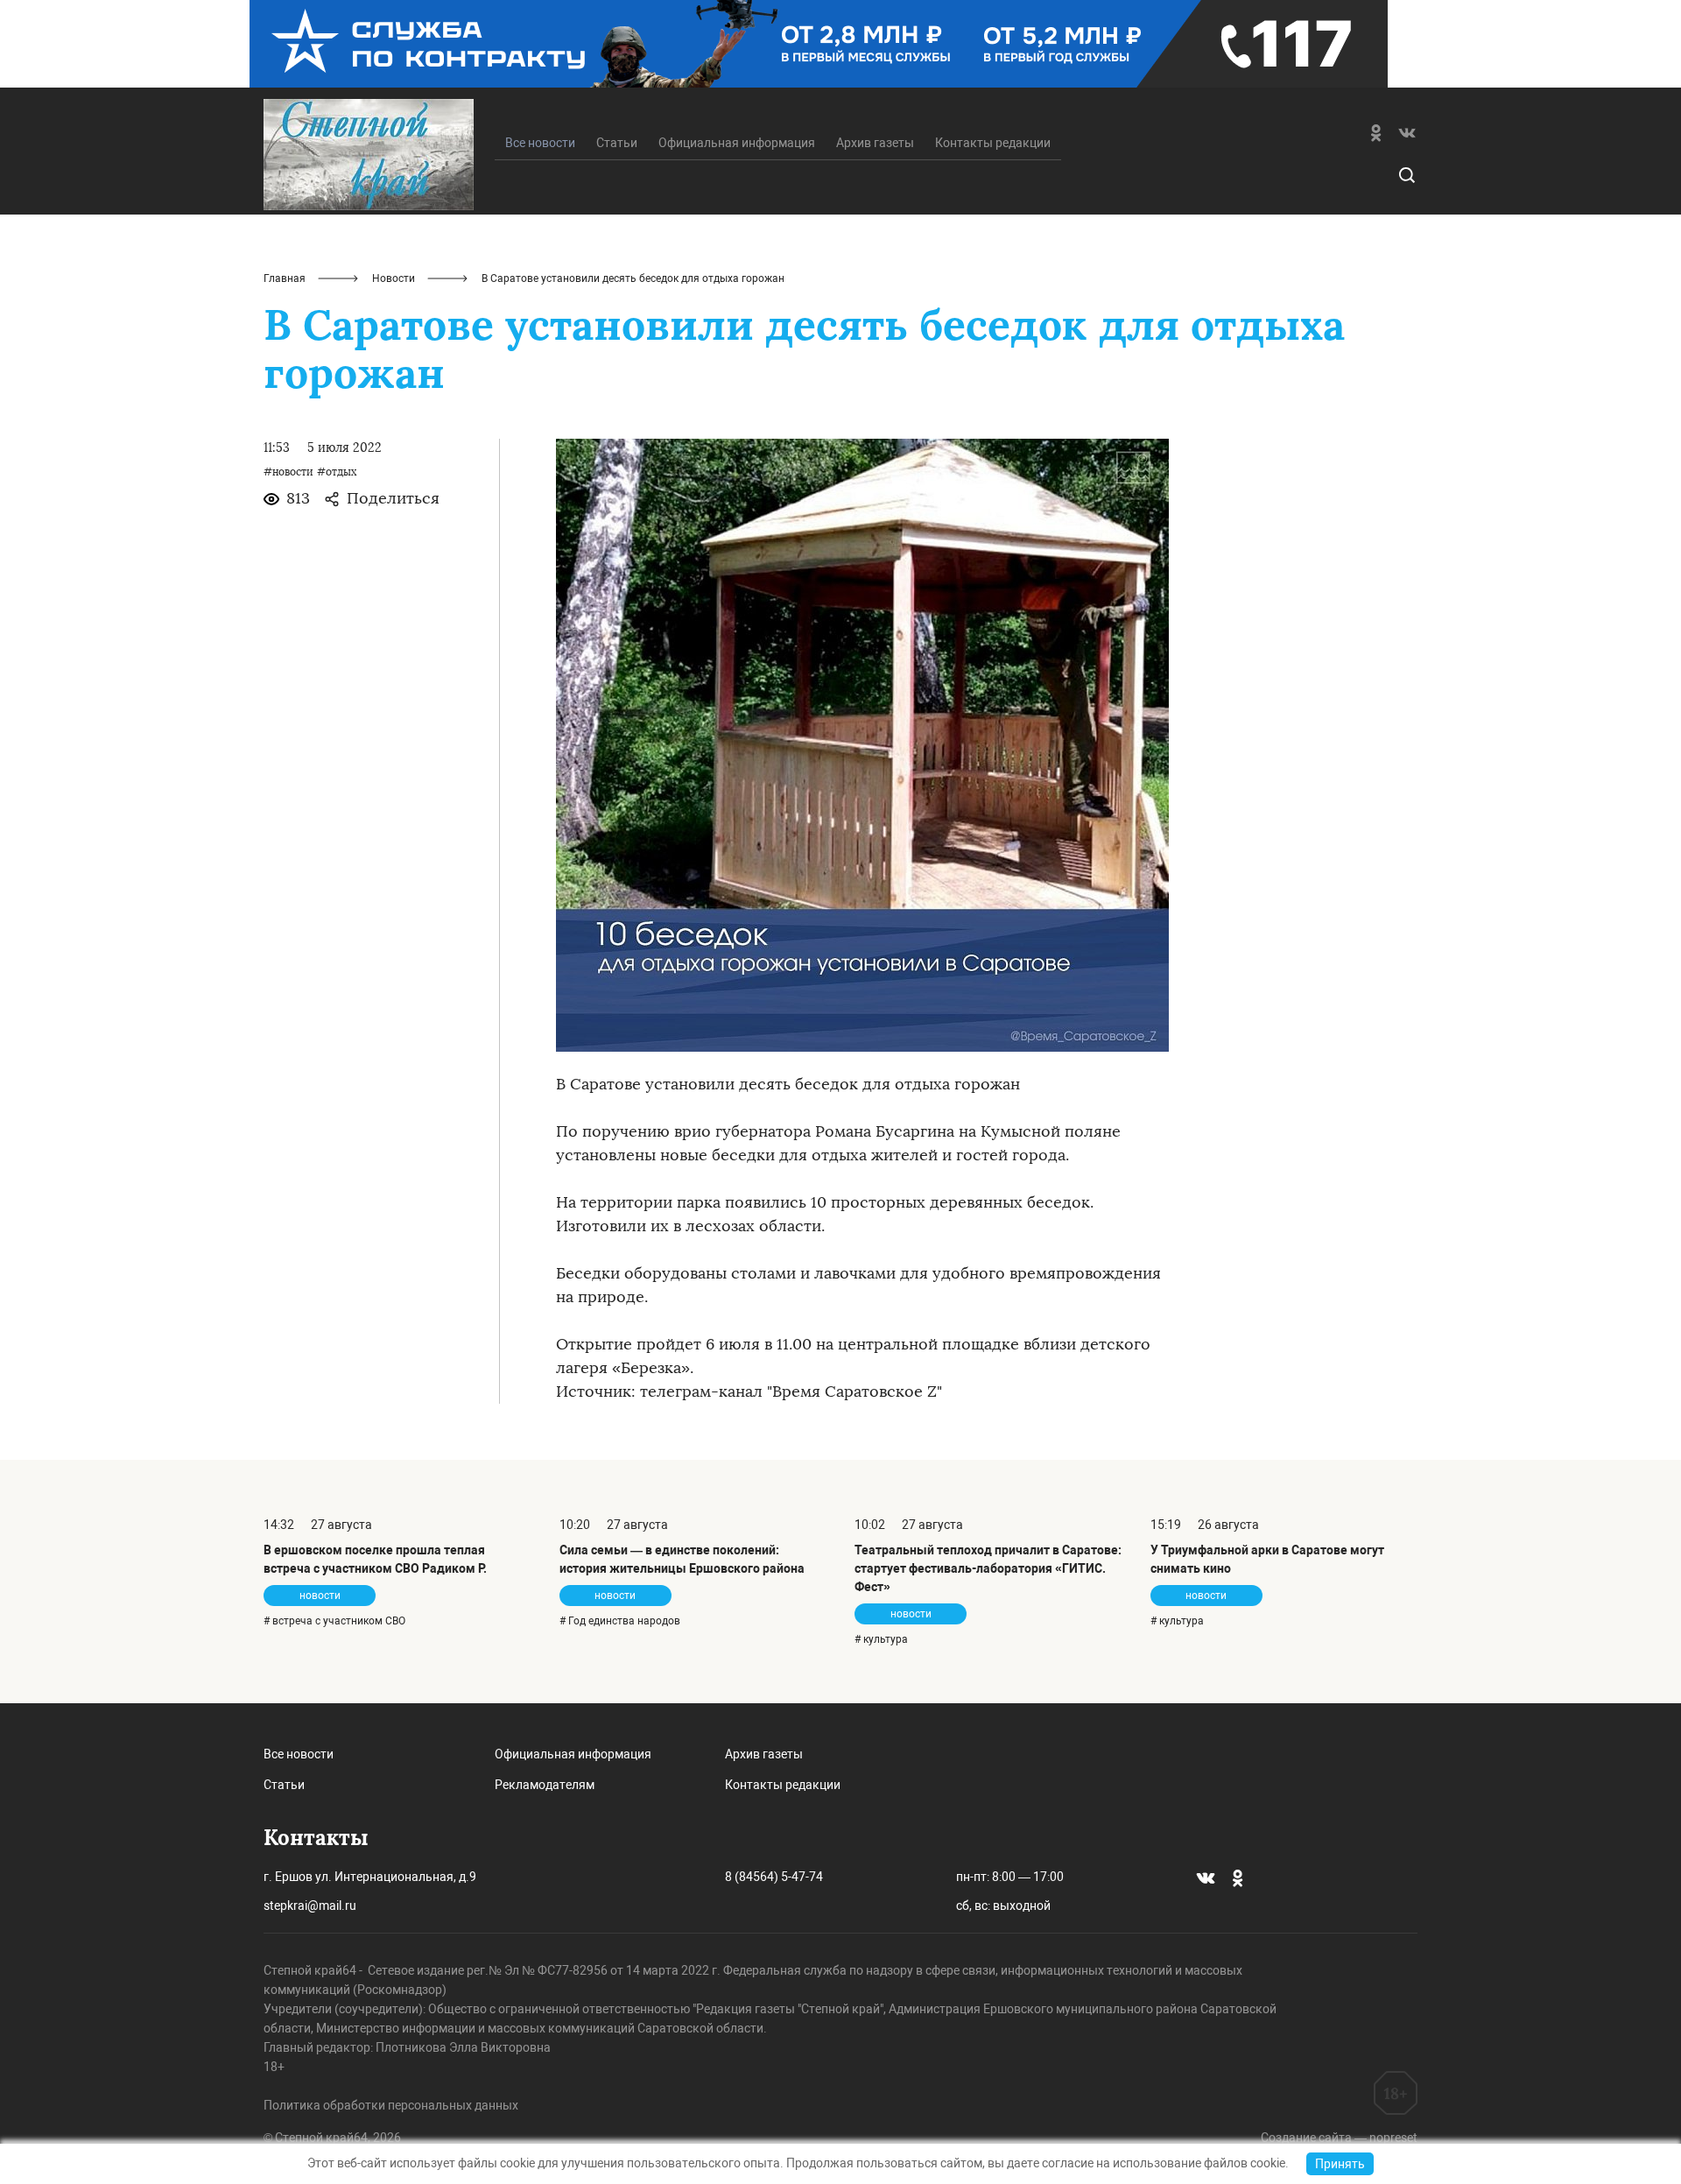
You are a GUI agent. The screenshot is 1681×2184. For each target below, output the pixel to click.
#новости (288, 472)
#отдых (337, 472)
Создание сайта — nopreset (1339, 2138)
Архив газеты (875, 143)
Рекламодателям (545, 1785)
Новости (394, 278)
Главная (285, 278)
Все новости (299, 1754)
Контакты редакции (993, 143)
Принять (1340, 2164)
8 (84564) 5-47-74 (774, 1877)
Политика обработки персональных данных (391, 2105)
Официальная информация (737, 143)
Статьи (617, 143)
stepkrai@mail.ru (310, 1906)
